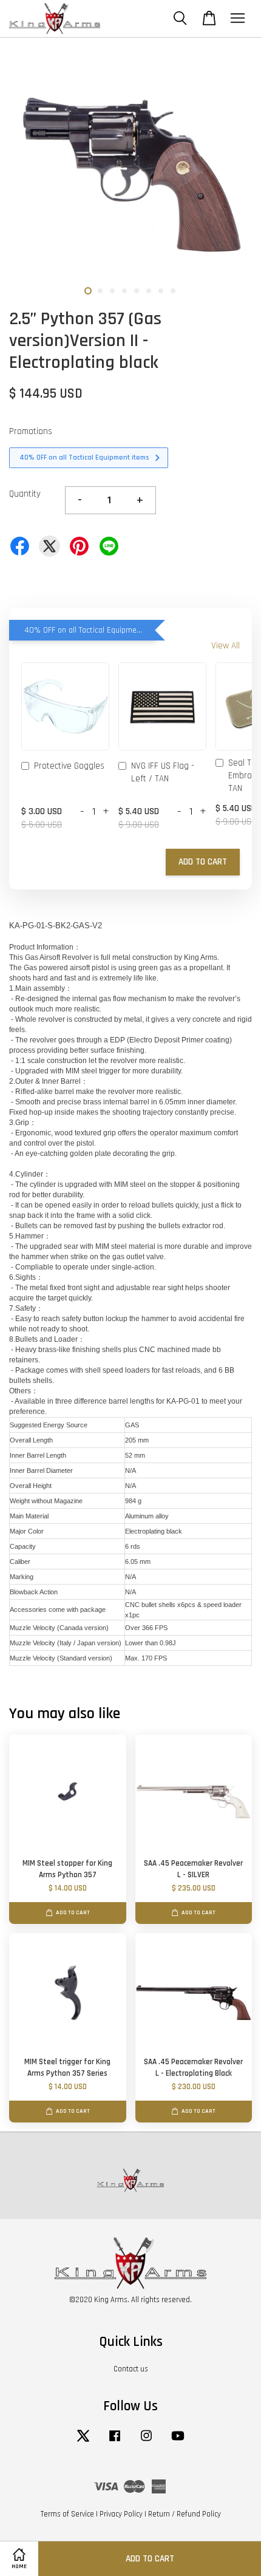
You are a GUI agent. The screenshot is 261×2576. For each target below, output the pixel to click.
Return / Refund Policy (185, 2514)
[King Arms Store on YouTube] (178, 2442)
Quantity (25, 494)
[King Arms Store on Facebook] (115, 2442)
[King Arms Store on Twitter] (83, 2442)
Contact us (131, 2369)
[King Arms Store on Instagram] (146, 2442)
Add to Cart (203, 862)
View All (225, 646)
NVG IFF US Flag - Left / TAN (163, 772)
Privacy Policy (121, 2514)
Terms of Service (67, 2514)
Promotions (31, 431)
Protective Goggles (69, 766)
